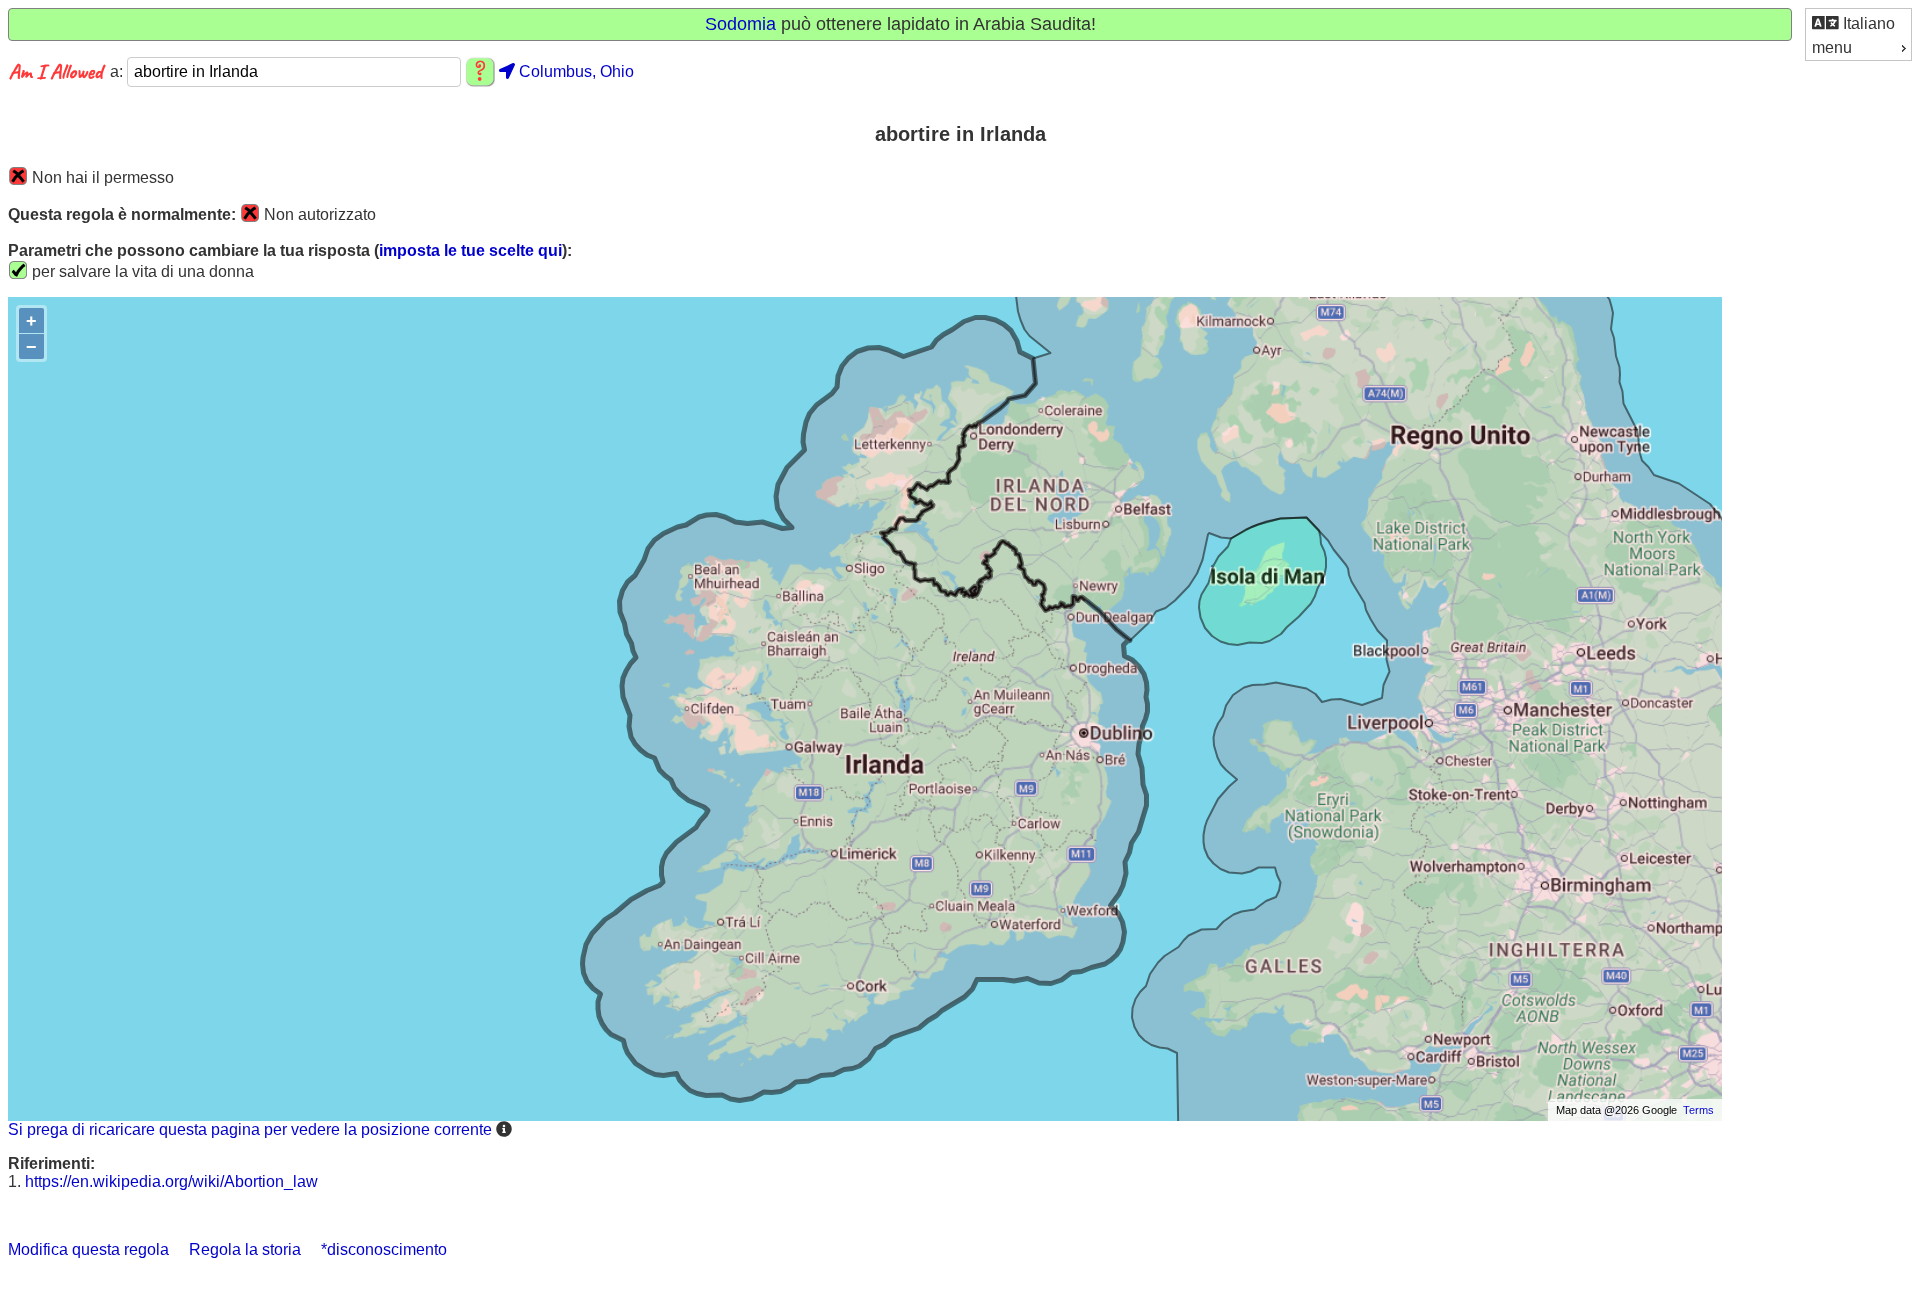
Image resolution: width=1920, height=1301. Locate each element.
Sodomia (740, 24)
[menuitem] (1858, 22)
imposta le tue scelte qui (470, 250)
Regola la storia (245, 1249)
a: (118, 71)
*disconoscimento (384, 1249)
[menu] (1858, 34)
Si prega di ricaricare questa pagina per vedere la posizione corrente (250, 1129)
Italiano (1867, 23)
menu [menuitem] (1832, 47)
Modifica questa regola (88, 1249)
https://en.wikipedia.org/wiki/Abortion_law (171, 1181)
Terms (1698, 1110)
